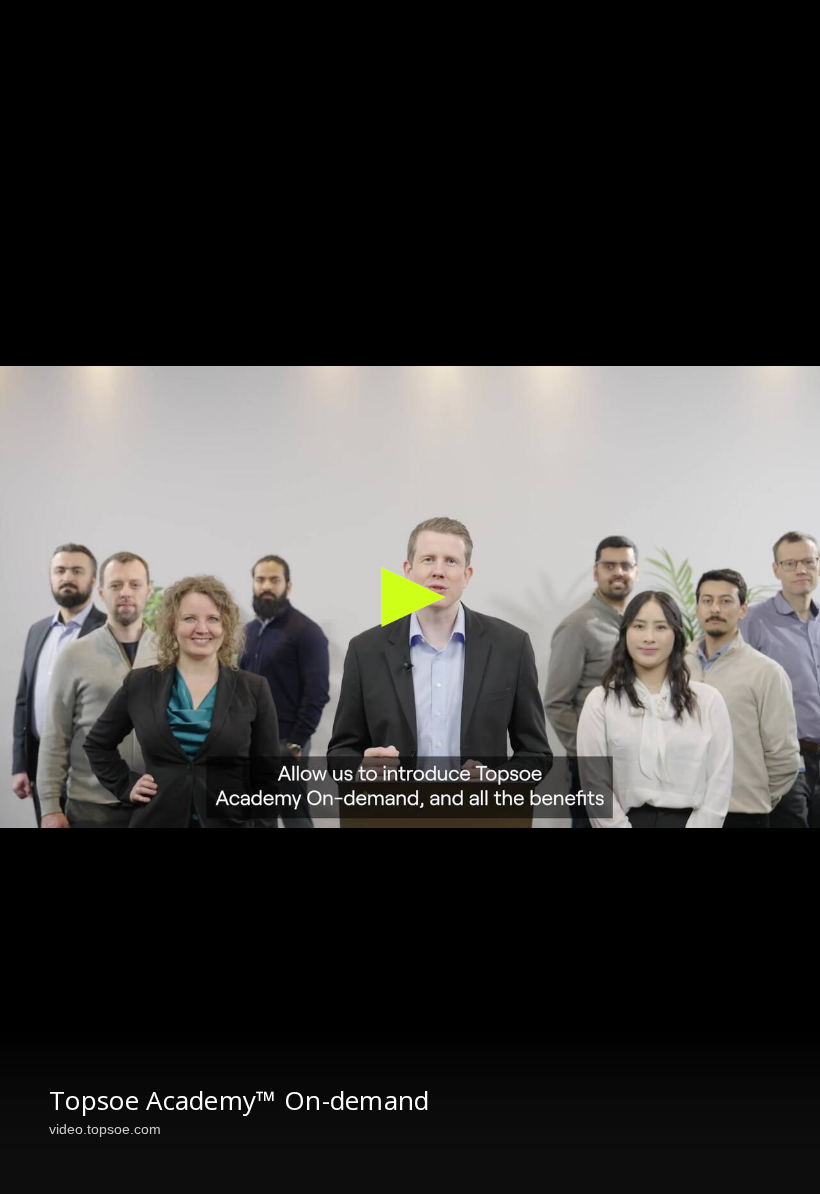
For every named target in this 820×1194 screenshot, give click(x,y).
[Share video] (788, 32)
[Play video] (410, 597)
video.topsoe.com (105, 1129)
